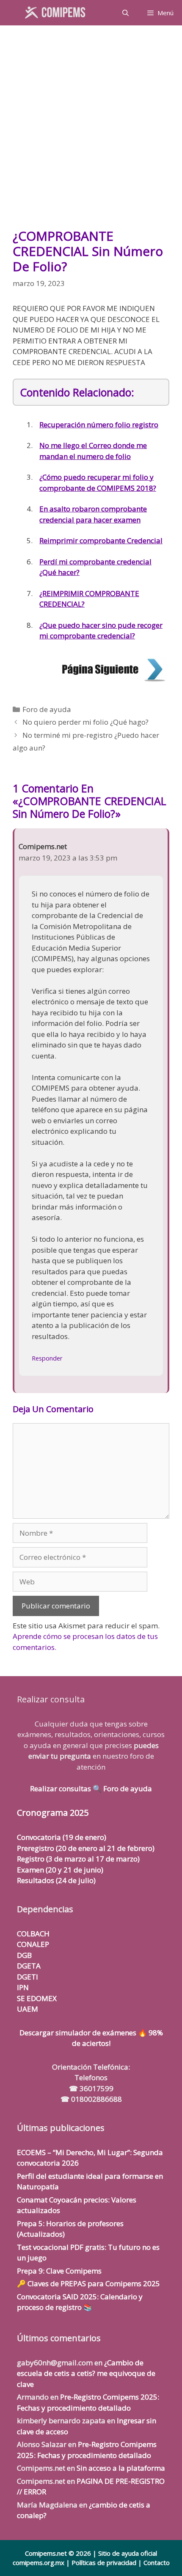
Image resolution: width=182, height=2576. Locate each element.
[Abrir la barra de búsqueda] (125, 13)
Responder (47, 1358)
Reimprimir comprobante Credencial (101, 540)
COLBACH (33, 1934)
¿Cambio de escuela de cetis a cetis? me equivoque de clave (86, 2373)
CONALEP (33, 1944)
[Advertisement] (91, 131)
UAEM (28, 2009)
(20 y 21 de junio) (60, 1870)
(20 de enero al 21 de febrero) (86, 1848)
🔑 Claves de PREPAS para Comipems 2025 (88, 2283)
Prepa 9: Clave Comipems (59, 2271)
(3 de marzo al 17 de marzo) (78, 1859)
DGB (24, 1955)
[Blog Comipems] (57, 13)
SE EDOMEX (37, 1998)
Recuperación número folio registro (99, 425)
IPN (23, 1987)
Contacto (157, 2562)
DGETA (29, 1966)
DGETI (28, 1977)
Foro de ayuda (47, 709)
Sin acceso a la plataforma (121, 2468)
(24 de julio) (56, 1880)
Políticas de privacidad (104, 2562)
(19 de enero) (62, 1837)
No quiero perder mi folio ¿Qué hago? (85, 722)
